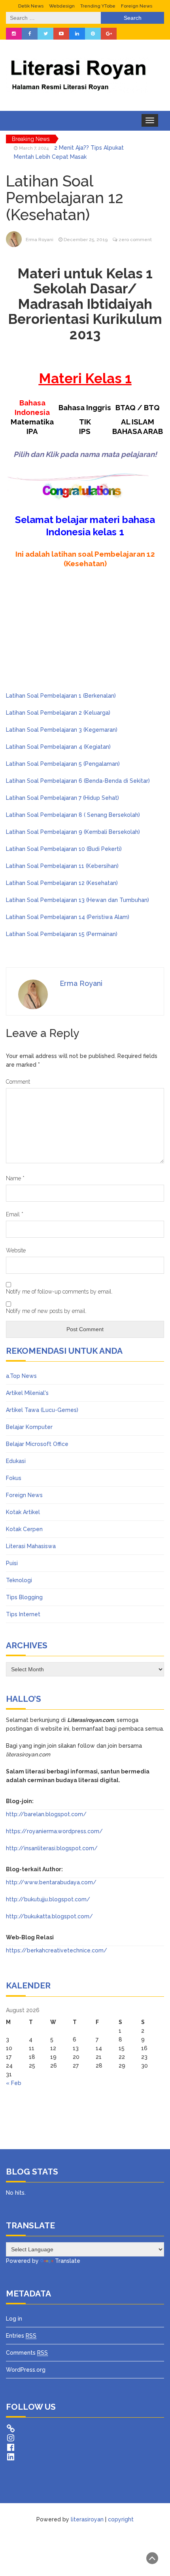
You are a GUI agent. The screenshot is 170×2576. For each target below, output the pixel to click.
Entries (21, 2336)
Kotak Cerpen (24, 1529)
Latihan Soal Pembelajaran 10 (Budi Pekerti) (64, 849)
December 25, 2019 (86, 240)
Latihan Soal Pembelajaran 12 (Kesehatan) (62, 883)
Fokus (14, 1478)
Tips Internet (23, 1614)
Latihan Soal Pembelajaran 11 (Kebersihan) (62, 866)
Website (16, 1250)
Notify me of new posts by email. (46, 1311)
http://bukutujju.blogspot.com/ (48, 1899)
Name (15, 1178)
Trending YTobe (98, 6)
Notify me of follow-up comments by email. (59, 1292)
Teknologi (19, 1580)
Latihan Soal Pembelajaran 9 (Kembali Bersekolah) (73, 832)
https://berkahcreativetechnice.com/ (57, 1950)
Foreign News (137, 6)
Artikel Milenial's (27, 1393)
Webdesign (62, 6)
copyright (121, 2519)
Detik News (31, 6)
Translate (68, 2261)
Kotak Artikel (23, 1512)
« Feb (14, 2083)
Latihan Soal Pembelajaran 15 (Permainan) (62, 934)
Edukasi (16, 1461)
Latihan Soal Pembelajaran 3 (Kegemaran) (62, 730)
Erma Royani (40, 240)
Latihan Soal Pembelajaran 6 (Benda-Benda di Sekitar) (78, 781)
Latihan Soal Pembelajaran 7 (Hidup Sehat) (62, 798)
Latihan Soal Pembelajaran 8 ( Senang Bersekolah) (73, 815)
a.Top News (21, 1376)
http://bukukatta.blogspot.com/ (49, 1916)
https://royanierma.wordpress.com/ (54, 1831)
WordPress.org (26, 2370)
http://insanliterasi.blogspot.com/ (52, 1848)
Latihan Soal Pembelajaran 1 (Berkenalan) (61, 696)
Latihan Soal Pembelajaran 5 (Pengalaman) (63, 764)
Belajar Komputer (29, 1427)
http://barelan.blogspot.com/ (46, 1814)
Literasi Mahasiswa (31, 1546)
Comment (18, 1082)
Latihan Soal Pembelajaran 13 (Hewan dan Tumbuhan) (77, 900)
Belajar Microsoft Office (37, 1444)
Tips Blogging (24, 1597)
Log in (14, 2319)
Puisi (12, 1563)
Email (15, 1214)
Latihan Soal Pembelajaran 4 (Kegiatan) (58, 747)
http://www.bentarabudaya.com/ (51, 1882)
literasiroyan (87, 2519)
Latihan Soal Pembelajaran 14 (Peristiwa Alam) (68, 917)
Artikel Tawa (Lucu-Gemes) (42, 1410)
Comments (27, 2353)
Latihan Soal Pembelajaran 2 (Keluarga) (58, 713)
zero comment (135, 240)
